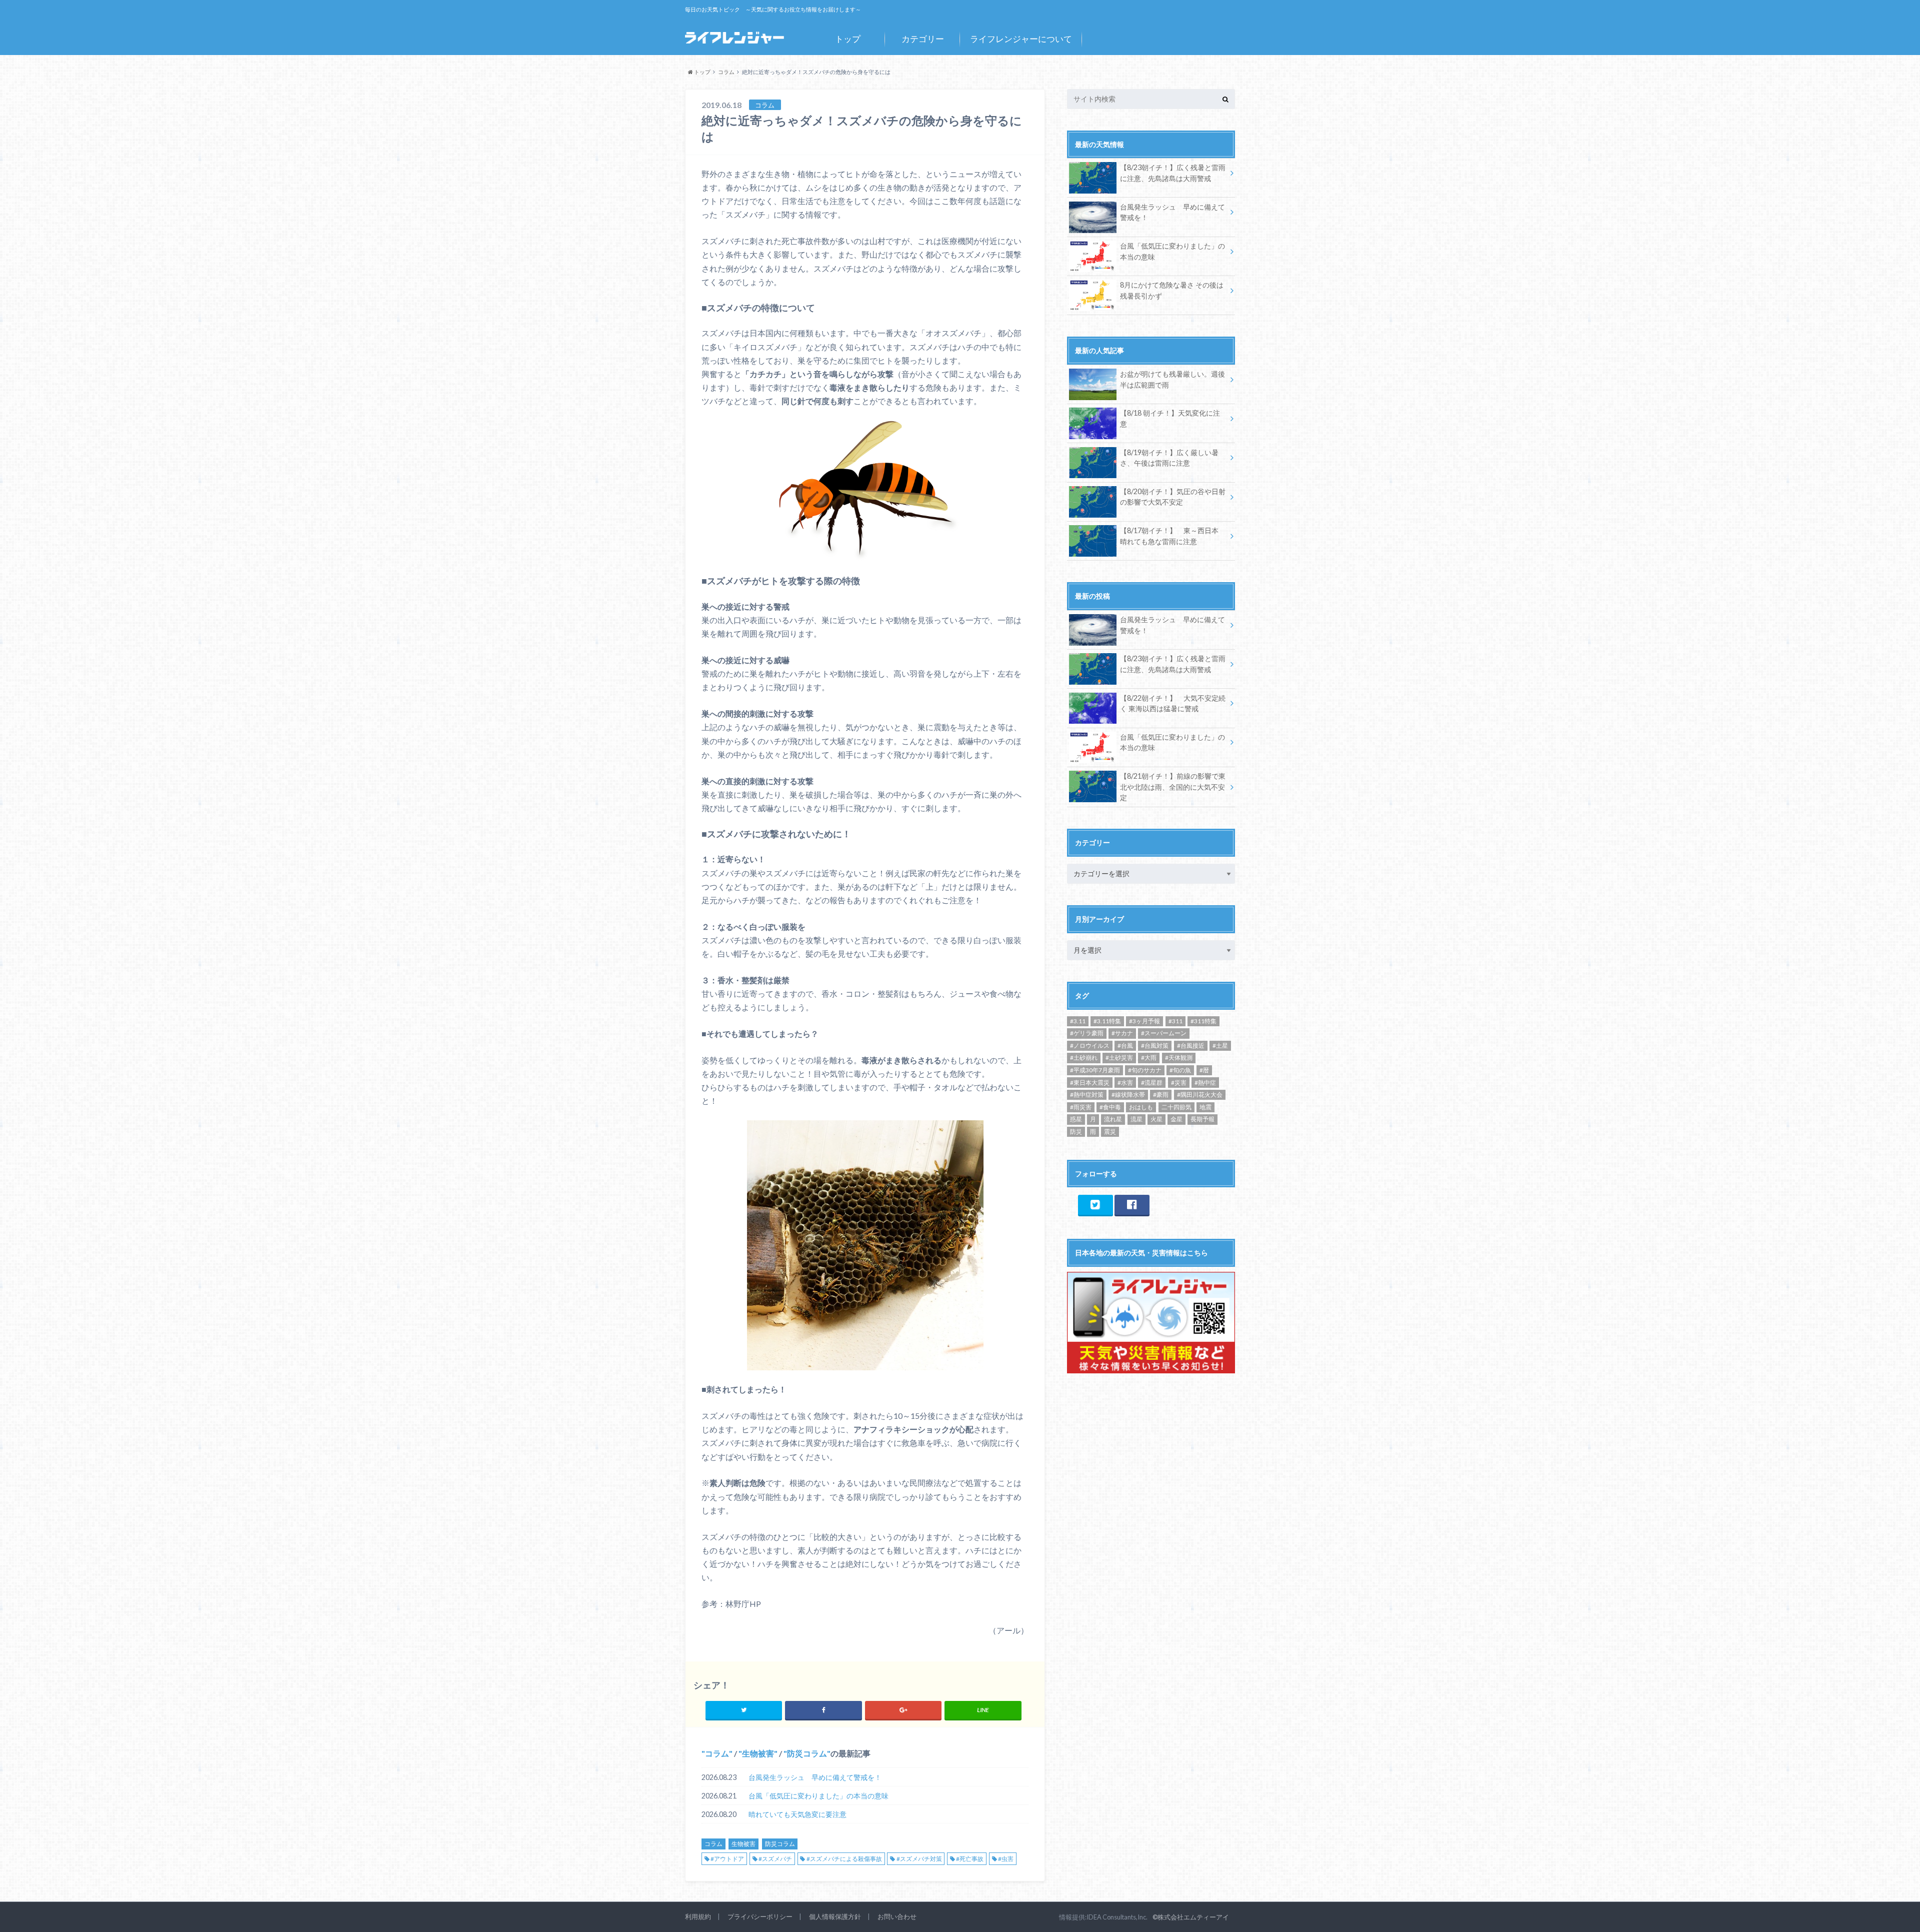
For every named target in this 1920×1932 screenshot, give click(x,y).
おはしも (1141, 1107)
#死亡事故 (970, 1859)
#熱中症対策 (1087, 1095)
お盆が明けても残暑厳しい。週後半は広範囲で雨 (1172, 379)
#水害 (1125, 1083)
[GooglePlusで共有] (903, 1710)
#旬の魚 (1180, 1070)
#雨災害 (1081, 1107)
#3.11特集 (1107, 1021)
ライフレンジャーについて (1021, 39)
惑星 (1076, 1119)
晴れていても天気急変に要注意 (797, 1814)
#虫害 (1006, 1859)
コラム (717, 1753)
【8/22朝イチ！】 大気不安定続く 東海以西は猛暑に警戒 (1173, 703)
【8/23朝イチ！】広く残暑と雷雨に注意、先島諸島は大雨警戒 (1173, 173)
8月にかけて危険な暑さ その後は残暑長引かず (1172, 290)
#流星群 (1152, 1083)
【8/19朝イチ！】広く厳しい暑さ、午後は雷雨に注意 (1169, 458)
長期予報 (1202, 1119)
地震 (1205, 1107)
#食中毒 (1110, 1107)
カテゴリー (923, 39)
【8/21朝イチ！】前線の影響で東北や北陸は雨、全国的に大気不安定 (1173, 787)
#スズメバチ (775, 1859)
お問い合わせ (897, 1916)
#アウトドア (727, 1859)
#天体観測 (1179, 1058)
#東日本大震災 (1090, 1083)
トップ (848, 39)
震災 (1110, 1132)
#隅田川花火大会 (1200, 1095)
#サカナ (1122, 1033)
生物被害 (758, 1753)
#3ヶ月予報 (1144, 1021)
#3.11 (1078, 1021)
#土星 (1220, 1046)
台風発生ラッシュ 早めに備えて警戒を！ (815, 1777)
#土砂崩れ (1084, 1058)
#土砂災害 (1119, 1058)
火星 (1156, 1119)
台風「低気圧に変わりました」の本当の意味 (818, 1796)
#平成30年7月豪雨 (1095, 1070)
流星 (1136, 1119)
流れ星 (1113, 1119)
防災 (1076, 1132)
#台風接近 (1191, 1046)
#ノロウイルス (1090, 1046)
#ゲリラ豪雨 (1087, 1033)
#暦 (1204, 1070)
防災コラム (807, 1753)
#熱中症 (1205, 1083)
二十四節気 (1176, 1107)
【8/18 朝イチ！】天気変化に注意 (1170, 418)
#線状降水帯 (1128, 1095)
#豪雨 (1161, 1095)
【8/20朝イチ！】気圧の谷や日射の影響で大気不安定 (1173, 497)
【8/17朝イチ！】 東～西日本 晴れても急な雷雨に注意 (1169, 536)
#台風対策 (1155, 1046)
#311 (1175, 1021)
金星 (1176, 1119)
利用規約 (698, 1916)
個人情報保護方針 (835, 1916)
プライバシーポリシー (760, 1916)
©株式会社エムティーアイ (1191, 1917)
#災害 (1179, 1083)
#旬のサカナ (1145, 1070)
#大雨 (1149, 1058)
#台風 (1125, 1046)
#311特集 (1203, 1021)
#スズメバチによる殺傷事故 (844, 1859)
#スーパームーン (1164, 1033)
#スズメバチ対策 (919, 1859)
